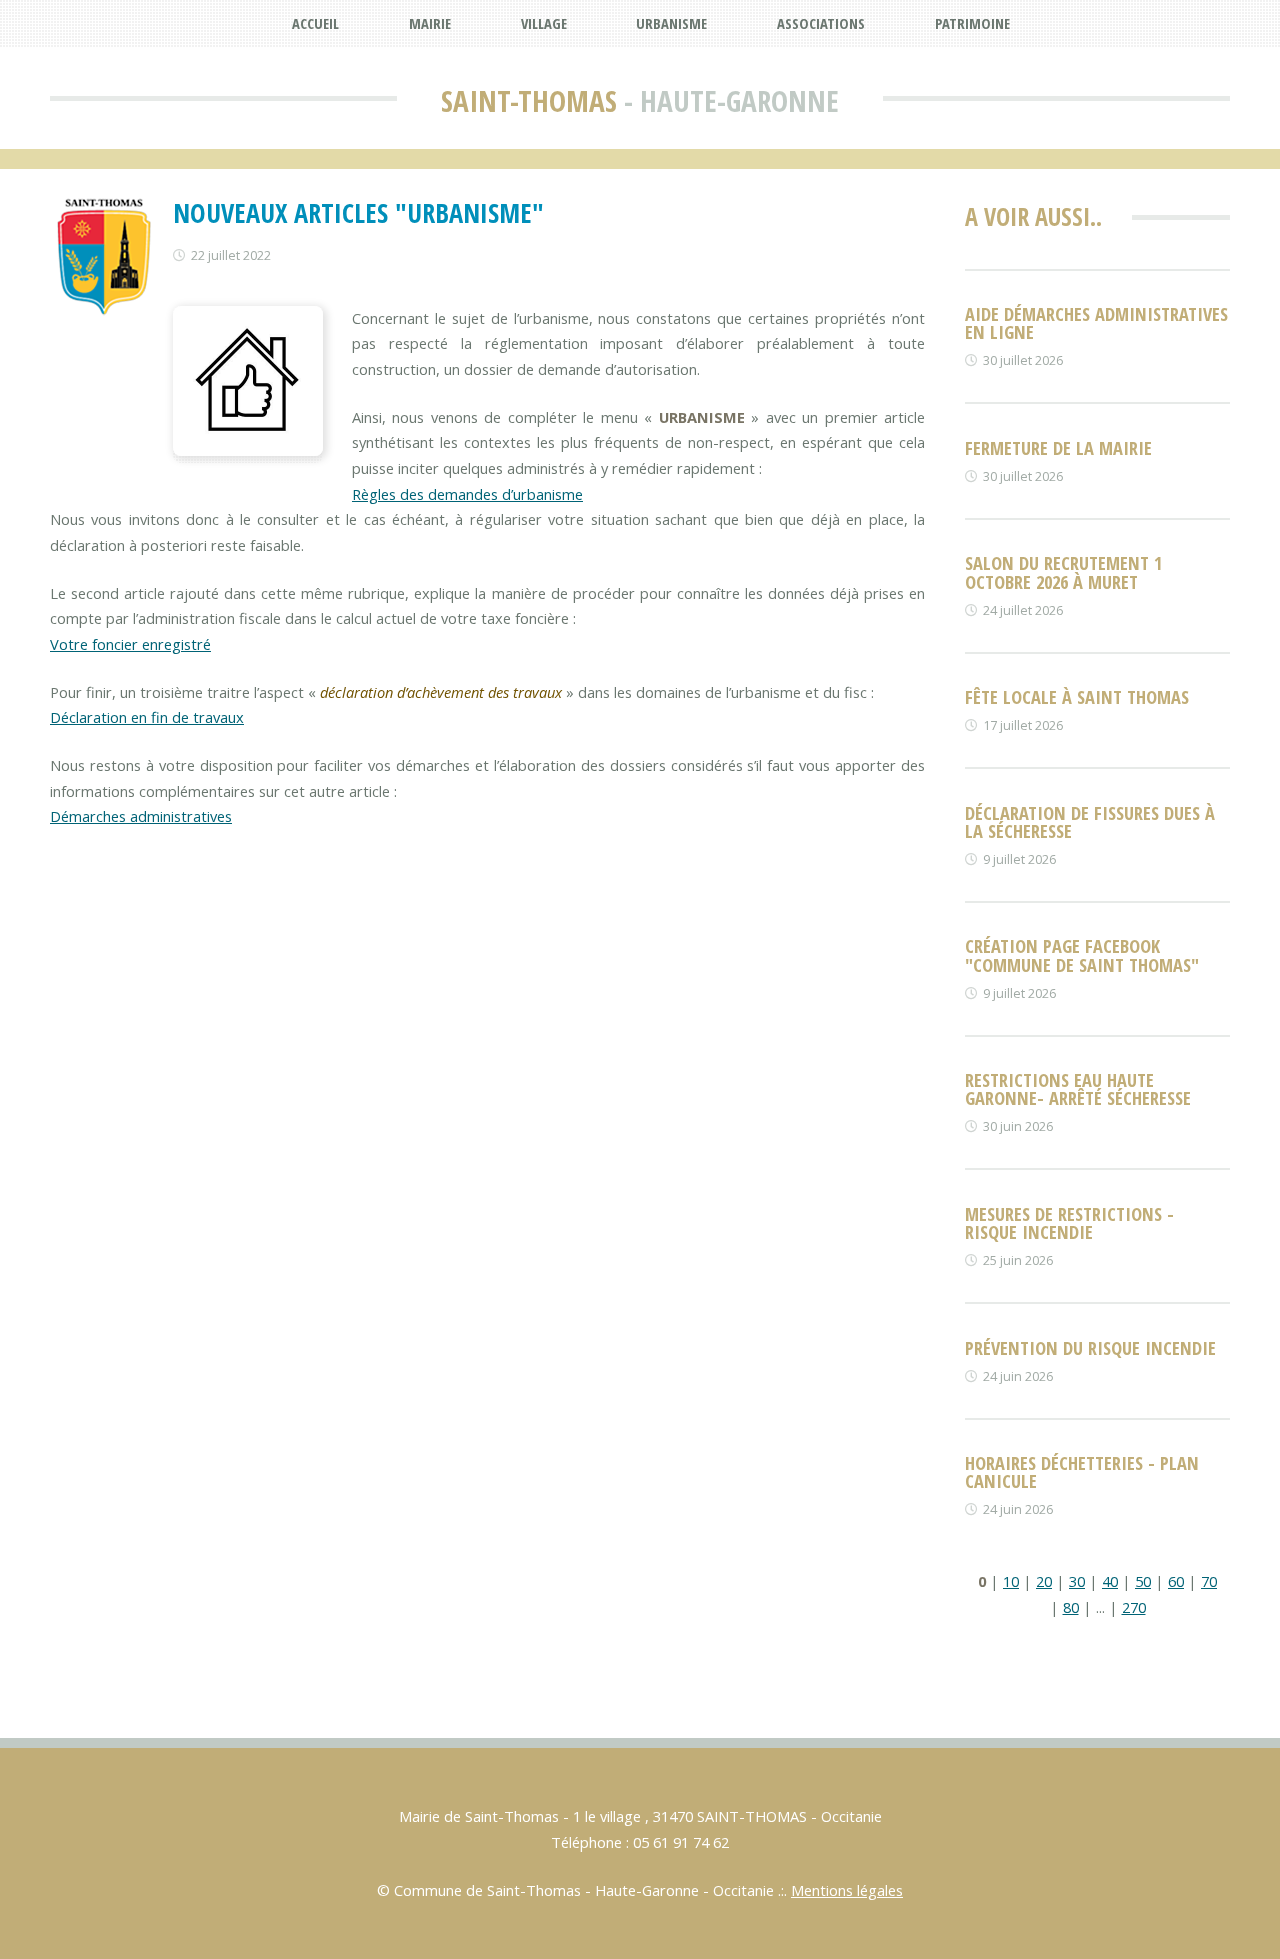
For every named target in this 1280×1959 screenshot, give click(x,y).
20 (1044, 1581)
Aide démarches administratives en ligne (1096, 322)
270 (1134, 1607)
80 (1071, 1607)
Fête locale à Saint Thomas (1077, 696)
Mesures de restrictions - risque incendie (1069, 1222)
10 (1011, 1581)
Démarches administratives (141, 816)
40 (1110, 1581)
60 (1176, 1581)
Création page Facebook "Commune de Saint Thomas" (1082, 954)
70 (1209, 1581)
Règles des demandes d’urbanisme (467, 494)
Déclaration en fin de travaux (147, 717)
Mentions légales (847, 1890)
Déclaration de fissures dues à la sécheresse (1090, 821)
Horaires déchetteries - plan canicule (1082, 1471)
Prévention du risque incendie (1090, 1347)
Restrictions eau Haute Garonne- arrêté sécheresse (1078, 1088)
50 (1143, 1581)
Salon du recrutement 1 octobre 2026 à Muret (1063, 571)
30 (1077, 1581)
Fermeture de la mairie (1058, 447)
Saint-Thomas (529, 101)
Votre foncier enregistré (130, 644)
